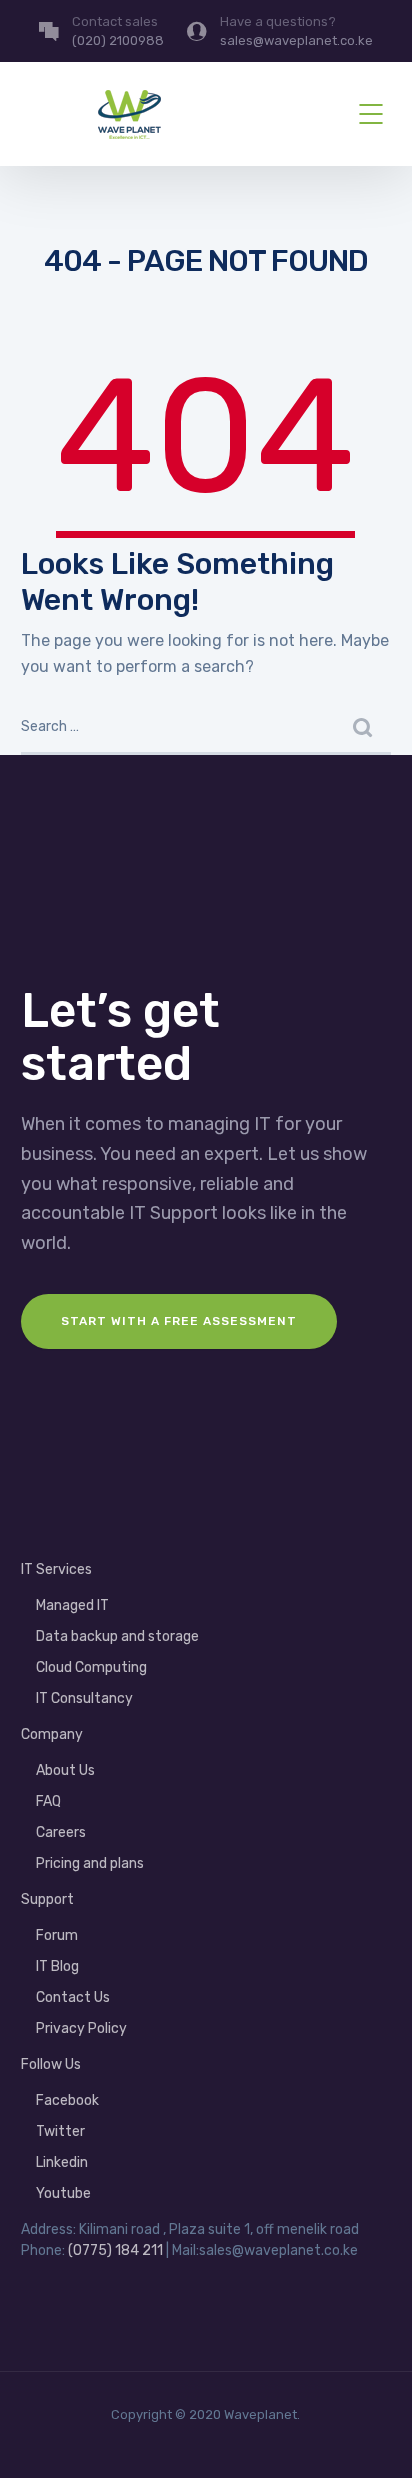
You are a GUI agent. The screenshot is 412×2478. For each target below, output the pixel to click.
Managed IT (72, 1605)
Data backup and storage (117, 1636)
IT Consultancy (84, 1698)
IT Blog (57, 1966)
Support (47, 1899)
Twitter (60, 2131)
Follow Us (51, 2064)
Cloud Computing (91, 1667)
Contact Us (73, 1997)
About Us (65, 1770)
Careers (61, 1832)
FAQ (48, 1801)
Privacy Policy (81, 2028)
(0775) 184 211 (115, 2250)
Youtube (63, 2193)
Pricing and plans (90, 1863)
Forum (57, 1935)
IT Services (56, 1569)
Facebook (67, 2100)
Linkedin (62, 2162)
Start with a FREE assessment (179, 1321)
